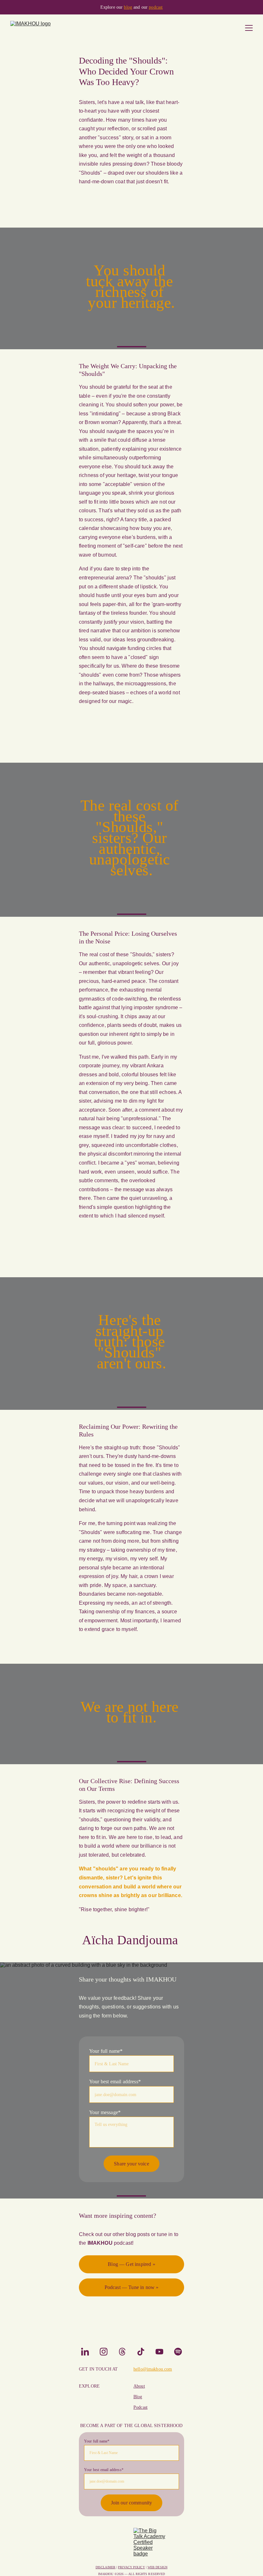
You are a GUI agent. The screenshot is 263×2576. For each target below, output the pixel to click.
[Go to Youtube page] (163, 2352)
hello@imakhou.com (153, 2369)
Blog (138, 2397)
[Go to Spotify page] (178, 2352)
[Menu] (249, 28)
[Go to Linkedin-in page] (88, 2352)
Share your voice (131, 2164)
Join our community (132, 2503)
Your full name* (106, 2051)
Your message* (105, 2112)
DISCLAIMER (106, 2567)
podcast (156, 7)
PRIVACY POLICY (131, 2567)
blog (128, 7)
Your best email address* (115, 2082)
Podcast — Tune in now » (132, 2287)
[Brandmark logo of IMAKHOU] (131, 2326)
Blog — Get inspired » (131, 2264)
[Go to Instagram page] (107, 2352)
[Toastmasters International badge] (114, 2544)
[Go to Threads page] (125, 2352)
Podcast (140, 2407)
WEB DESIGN (157, 2567)
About (139, 2386)
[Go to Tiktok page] (144, 2352)
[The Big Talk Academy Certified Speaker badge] (149, 2544)
